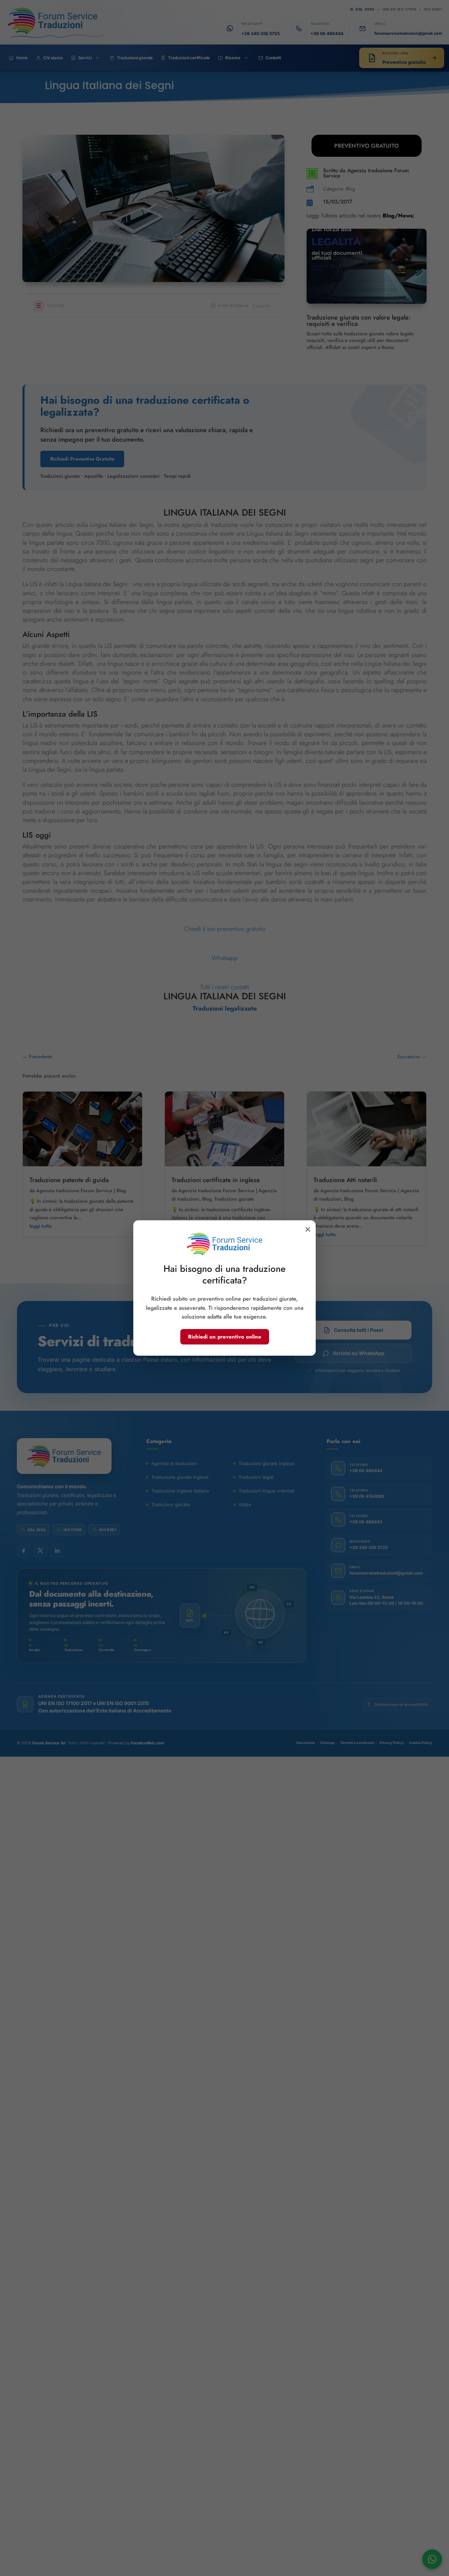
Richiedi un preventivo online (225, 1337)
